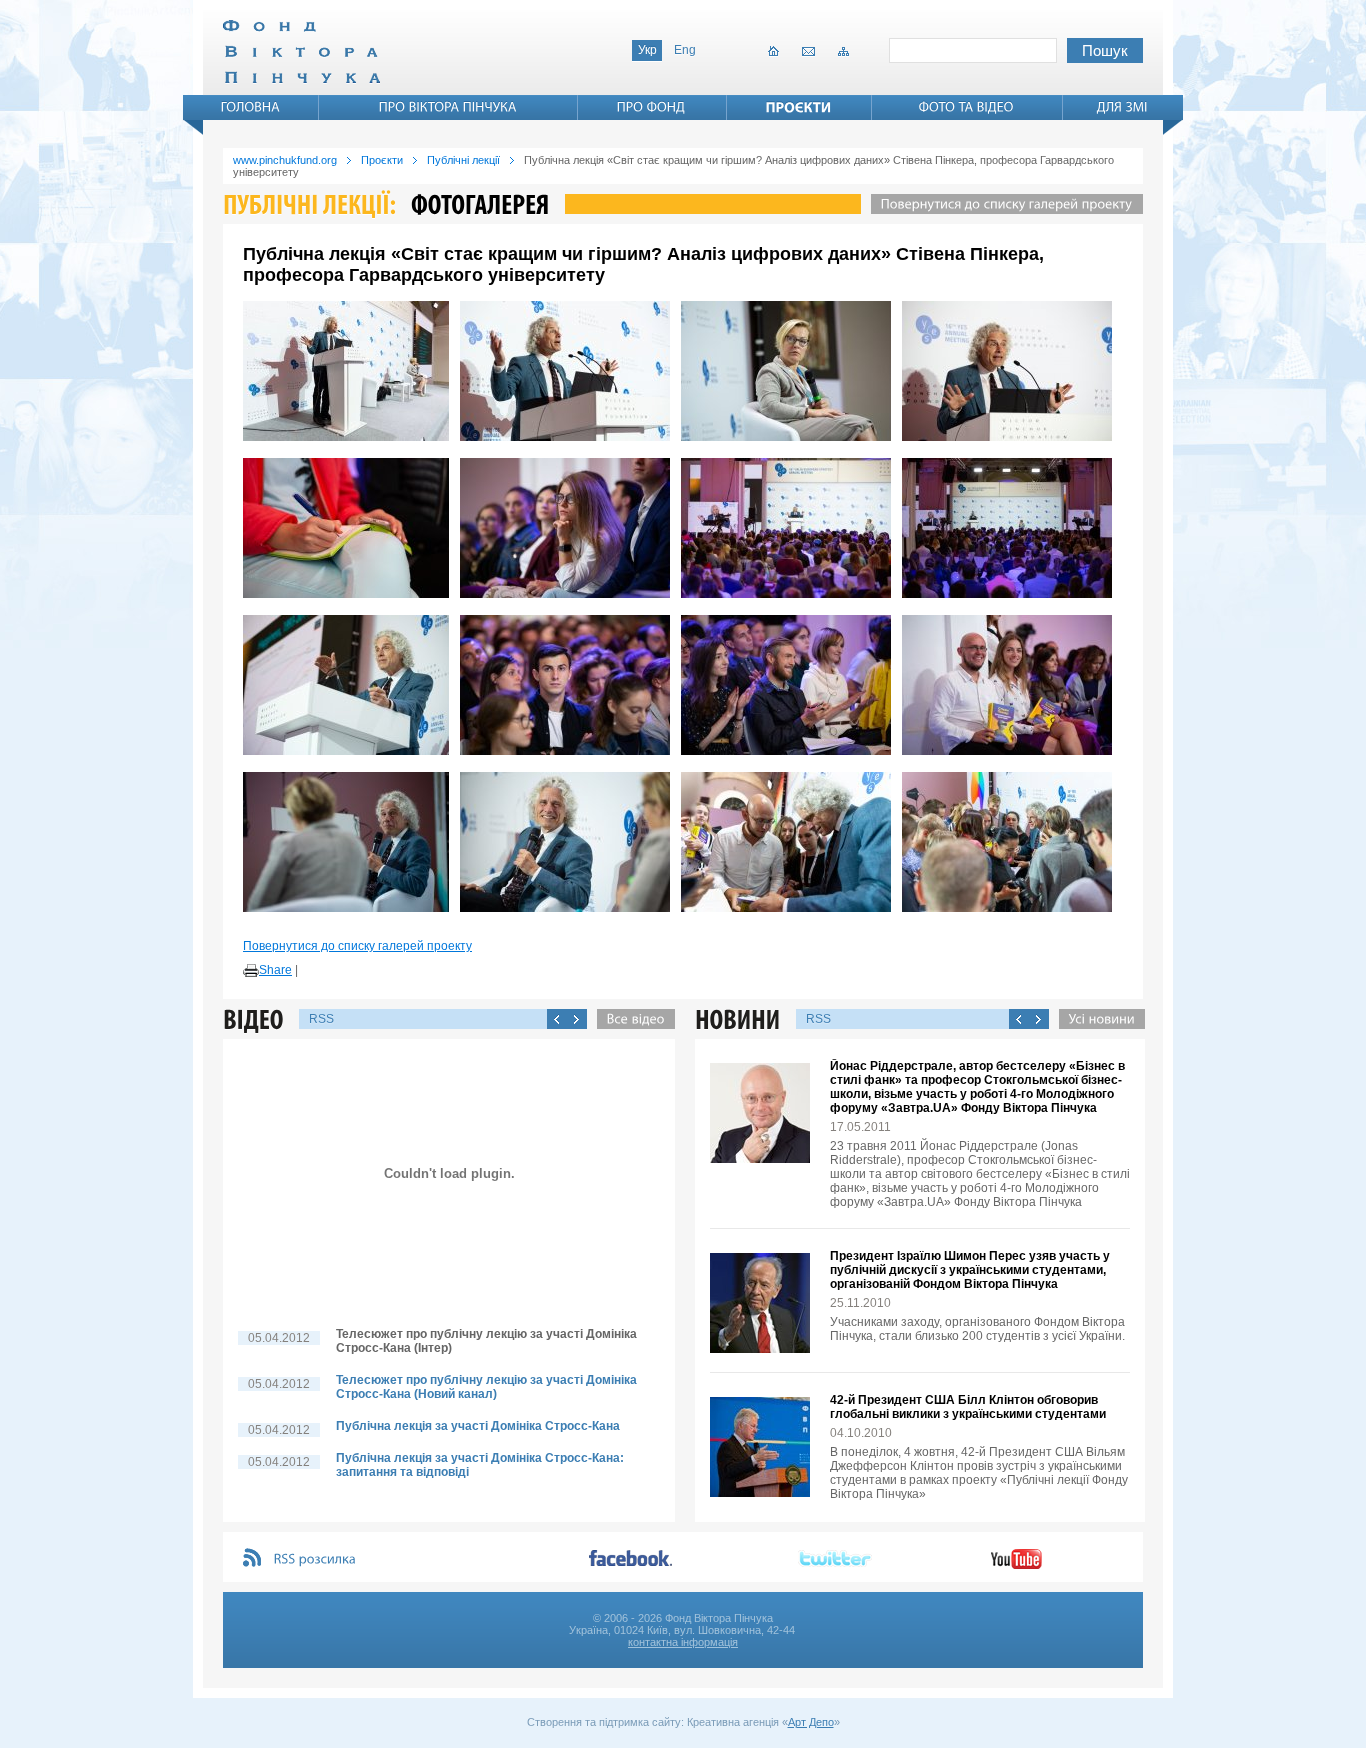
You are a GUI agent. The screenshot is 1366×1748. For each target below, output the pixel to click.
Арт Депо (811, 1722)
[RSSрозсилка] (315, 1559)
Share (275, 970)
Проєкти (382, 160)
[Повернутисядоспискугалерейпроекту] (1002, 204)
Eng (685, 50)
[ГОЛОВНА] (251, 107)
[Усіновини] (1097, 1019)
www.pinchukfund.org (285, 160)
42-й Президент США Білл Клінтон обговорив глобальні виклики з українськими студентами (968, 1407)
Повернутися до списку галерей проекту (357, 946)
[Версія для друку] (251, 971)
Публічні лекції (463, 160)
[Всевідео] (631, 1019)
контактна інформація (683, 1642)
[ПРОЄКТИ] (799, 107)
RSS (321, 1019)
